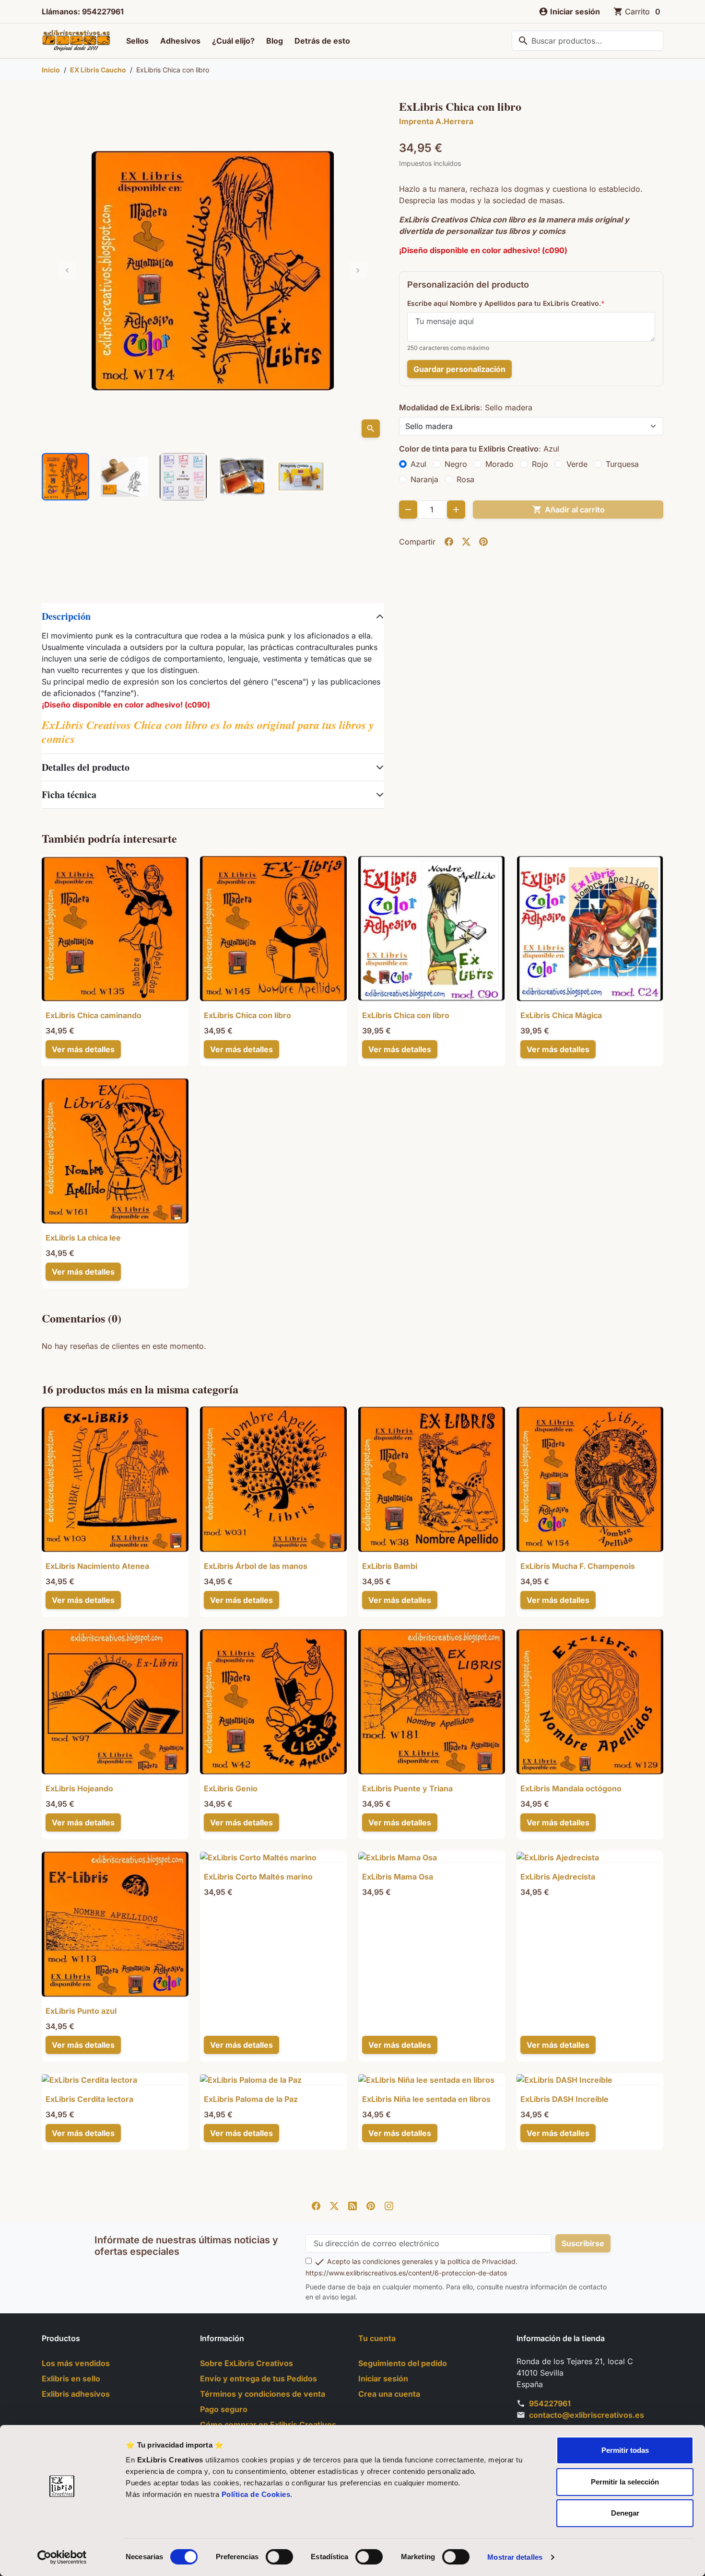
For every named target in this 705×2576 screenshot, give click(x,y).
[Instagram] (389, 2205)
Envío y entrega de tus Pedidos (258, 2379)
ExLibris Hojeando (79, 1788)
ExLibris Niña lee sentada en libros (426, 2099)
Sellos (137, 41)
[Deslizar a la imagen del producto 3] (183, 477)
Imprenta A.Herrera (436, 121)
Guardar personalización (459, 369)
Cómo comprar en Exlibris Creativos (268, 2425)
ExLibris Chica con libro (247, 1015)
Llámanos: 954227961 (83, 12)
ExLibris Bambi (390, 1566)
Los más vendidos (76, 2363)
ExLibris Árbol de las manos (256, 1566)
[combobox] (587, 41)
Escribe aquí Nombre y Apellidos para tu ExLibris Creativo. (504, 303)
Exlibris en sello (71, 2379)
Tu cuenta (377, 2338)
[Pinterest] (371, 2205)
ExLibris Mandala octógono (571, 1788)
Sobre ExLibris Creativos (247, 2363)
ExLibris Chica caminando (94, 1015)
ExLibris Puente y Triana (407, 1788)
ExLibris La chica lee (83, 1238)
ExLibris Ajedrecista (558, 1877)
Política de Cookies (256, 2494)
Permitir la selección (625, 2482)
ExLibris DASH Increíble (564, 2099)
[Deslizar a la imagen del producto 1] (65, 477)
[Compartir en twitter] (466, 542)
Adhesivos (180, 41)
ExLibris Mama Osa (398, 1877)
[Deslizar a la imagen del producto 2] (124, 477)
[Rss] (352, 2205)
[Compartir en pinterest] (483, 542)
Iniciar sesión (383, 2379)
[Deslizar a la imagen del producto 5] (301, 477)
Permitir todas (625, 2450)
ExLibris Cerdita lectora (89, 2099)
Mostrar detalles (515, 2557)
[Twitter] (334, 2205)
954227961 (550, 2403)
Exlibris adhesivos (76, 2394)
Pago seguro (224, 2409)
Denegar (625, 2513)
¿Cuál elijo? (233, 41)
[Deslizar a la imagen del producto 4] (242, 477)
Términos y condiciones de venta (263, 2394)
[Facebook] (316, 2205)
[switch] (279, 2557)
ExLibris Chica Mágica (561, 1015)
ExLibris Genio (231, 1788)
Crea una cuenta (389, 2394)
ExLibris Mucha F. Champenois (578, 1566)
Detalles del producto (86, 767)
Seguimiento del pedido (403, 2363)
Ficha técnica (69, 795)
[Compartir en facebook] (449, 542)
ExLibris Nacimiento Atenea (97, 1566)
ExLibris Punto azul (81, 2011)
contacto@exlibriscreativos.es (587, 2415)
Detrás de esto (322, 41)
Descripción (66, 616)
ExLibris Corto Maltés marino (258, 1877)
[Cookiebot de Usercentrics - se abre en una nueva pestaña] (62, 2557)
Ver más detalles (83, 1049)
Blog (275, 41)
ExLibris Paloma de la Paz (251, 2099)
